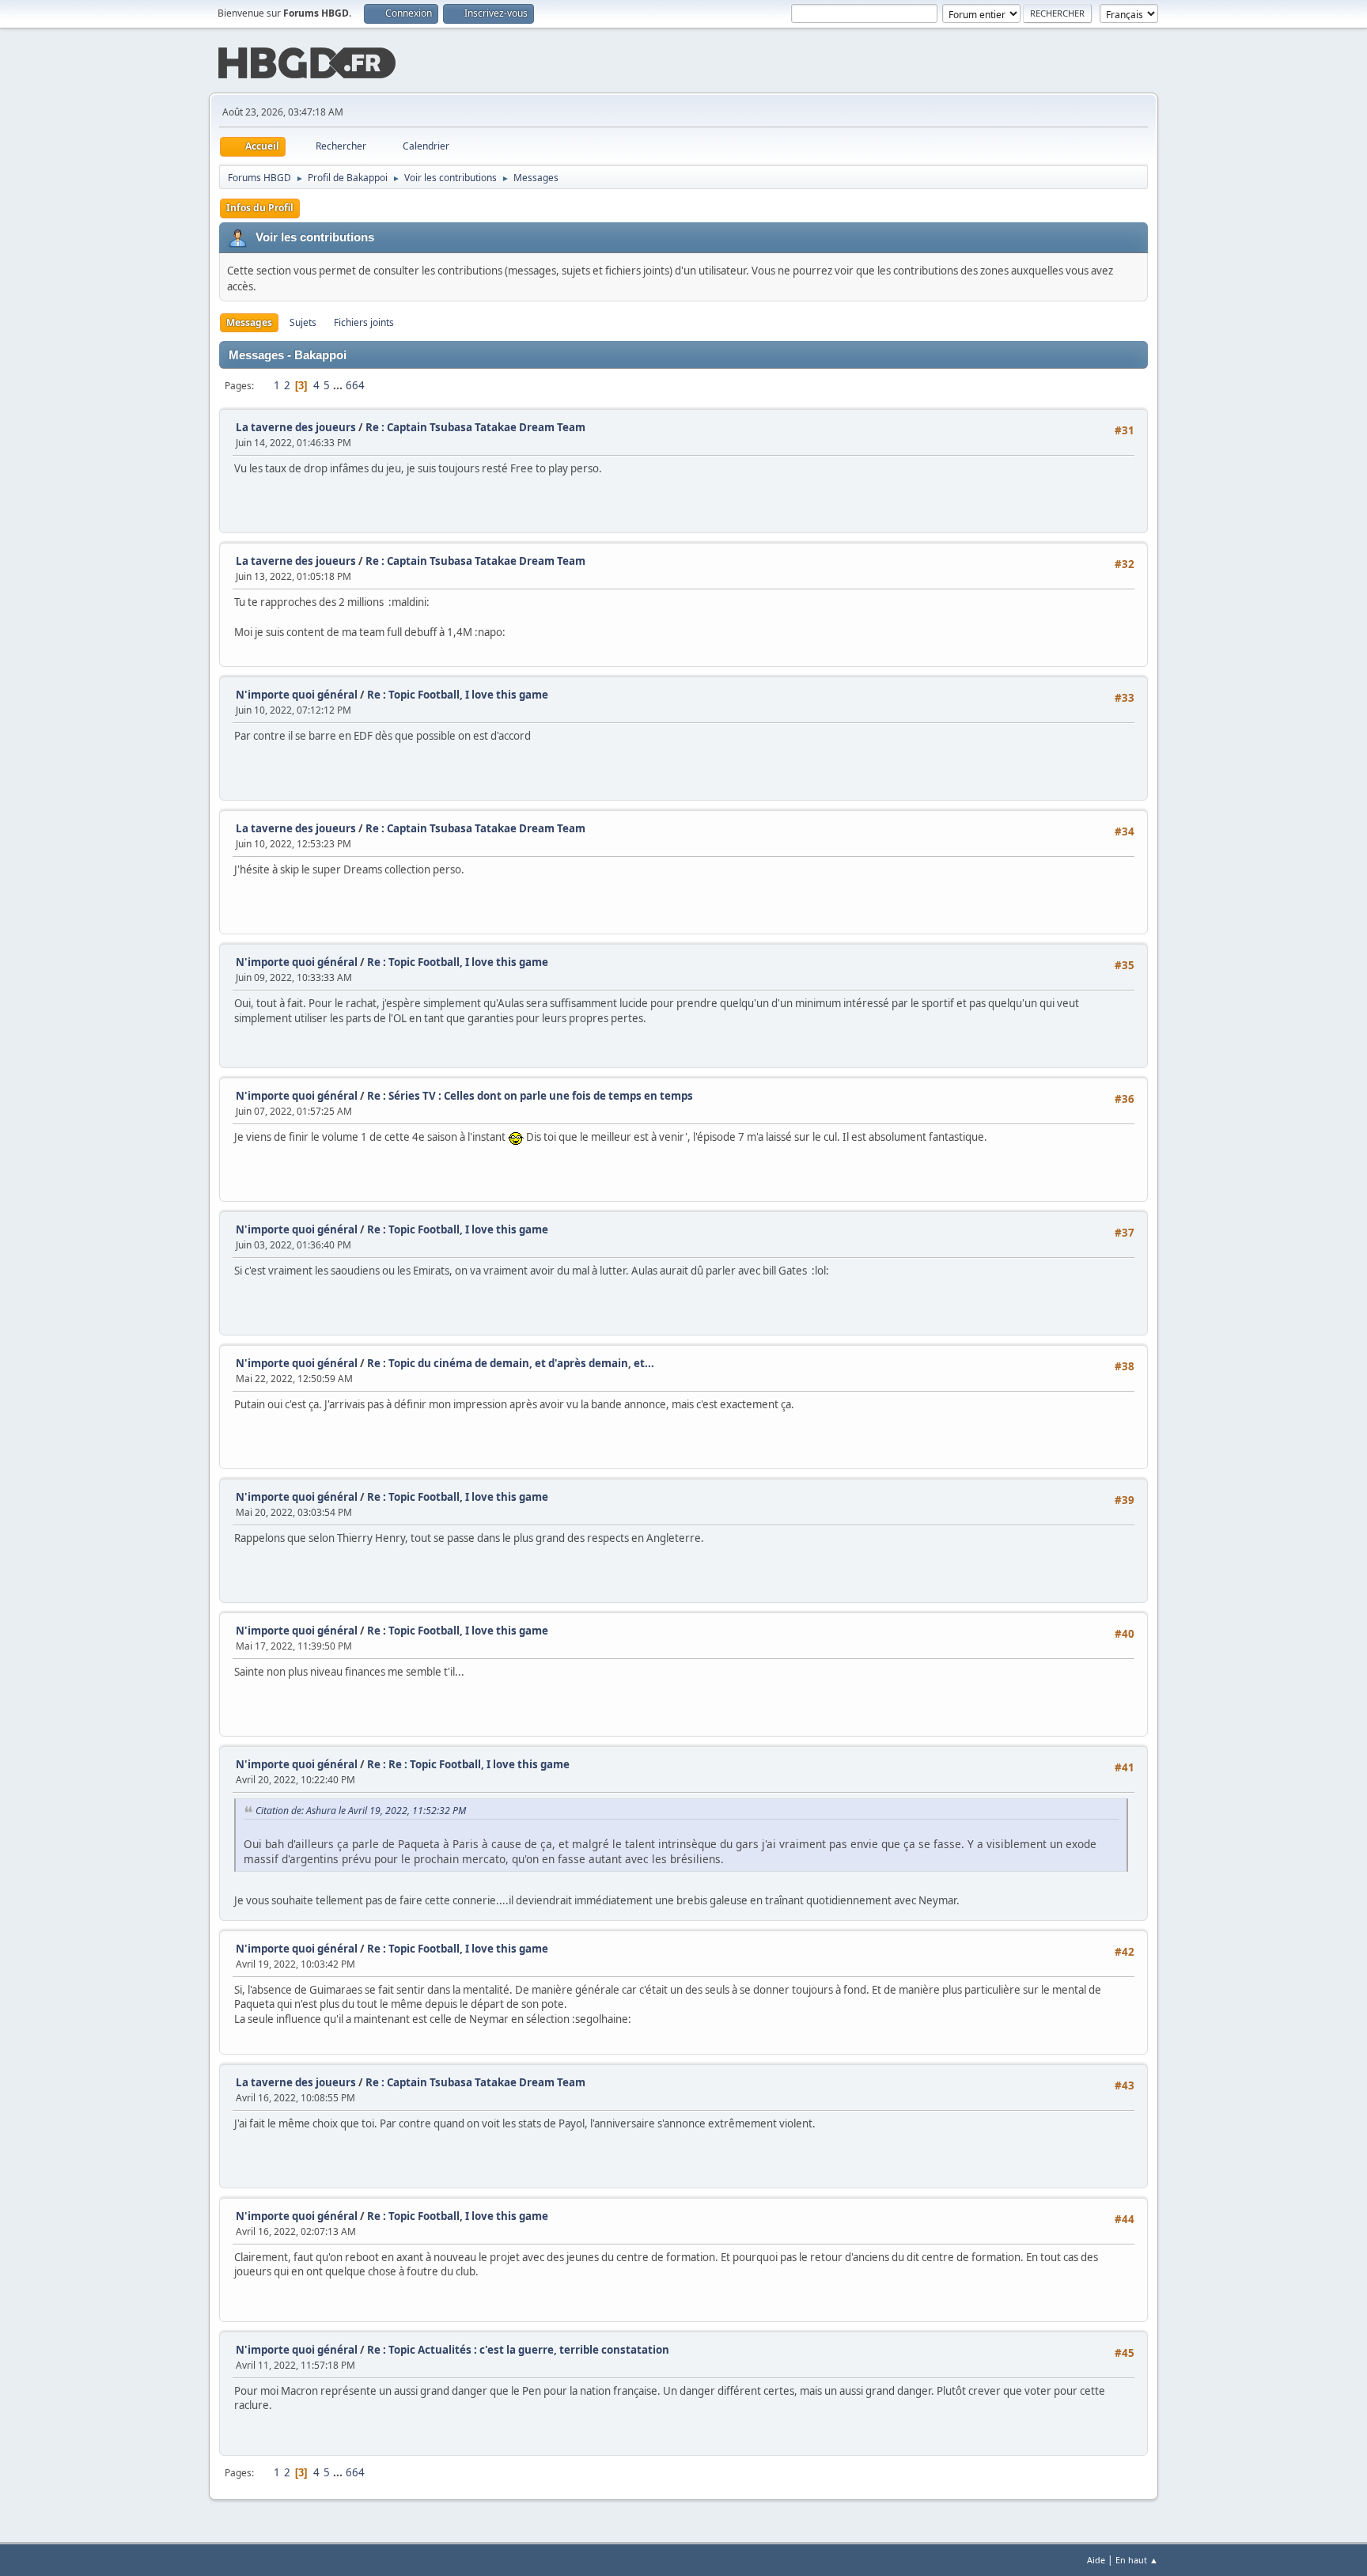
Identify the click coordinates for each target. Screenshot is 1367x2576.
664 (355, 385)
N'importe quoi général (297, 695)
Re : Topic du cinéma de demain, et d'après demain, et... (511, 1363)
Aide (1096, 2560)
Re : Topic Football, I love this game (458, 695)
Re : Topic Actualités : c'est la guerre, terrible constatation (518, 2350)
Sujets (303, 322)
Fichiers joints (364, 322)
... (339, 385)
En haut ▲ (1137, 2560)
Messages (249, 322)
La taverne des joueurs (296, 427)
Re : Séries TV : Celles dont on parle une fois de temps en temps (530, 1096)
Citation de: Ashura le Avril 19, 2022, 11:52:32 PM (361, 1811)
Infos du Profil (260, 208)
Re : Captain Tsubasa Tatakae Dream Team (475, 427)
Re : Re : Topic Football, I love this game (468, 1764)
